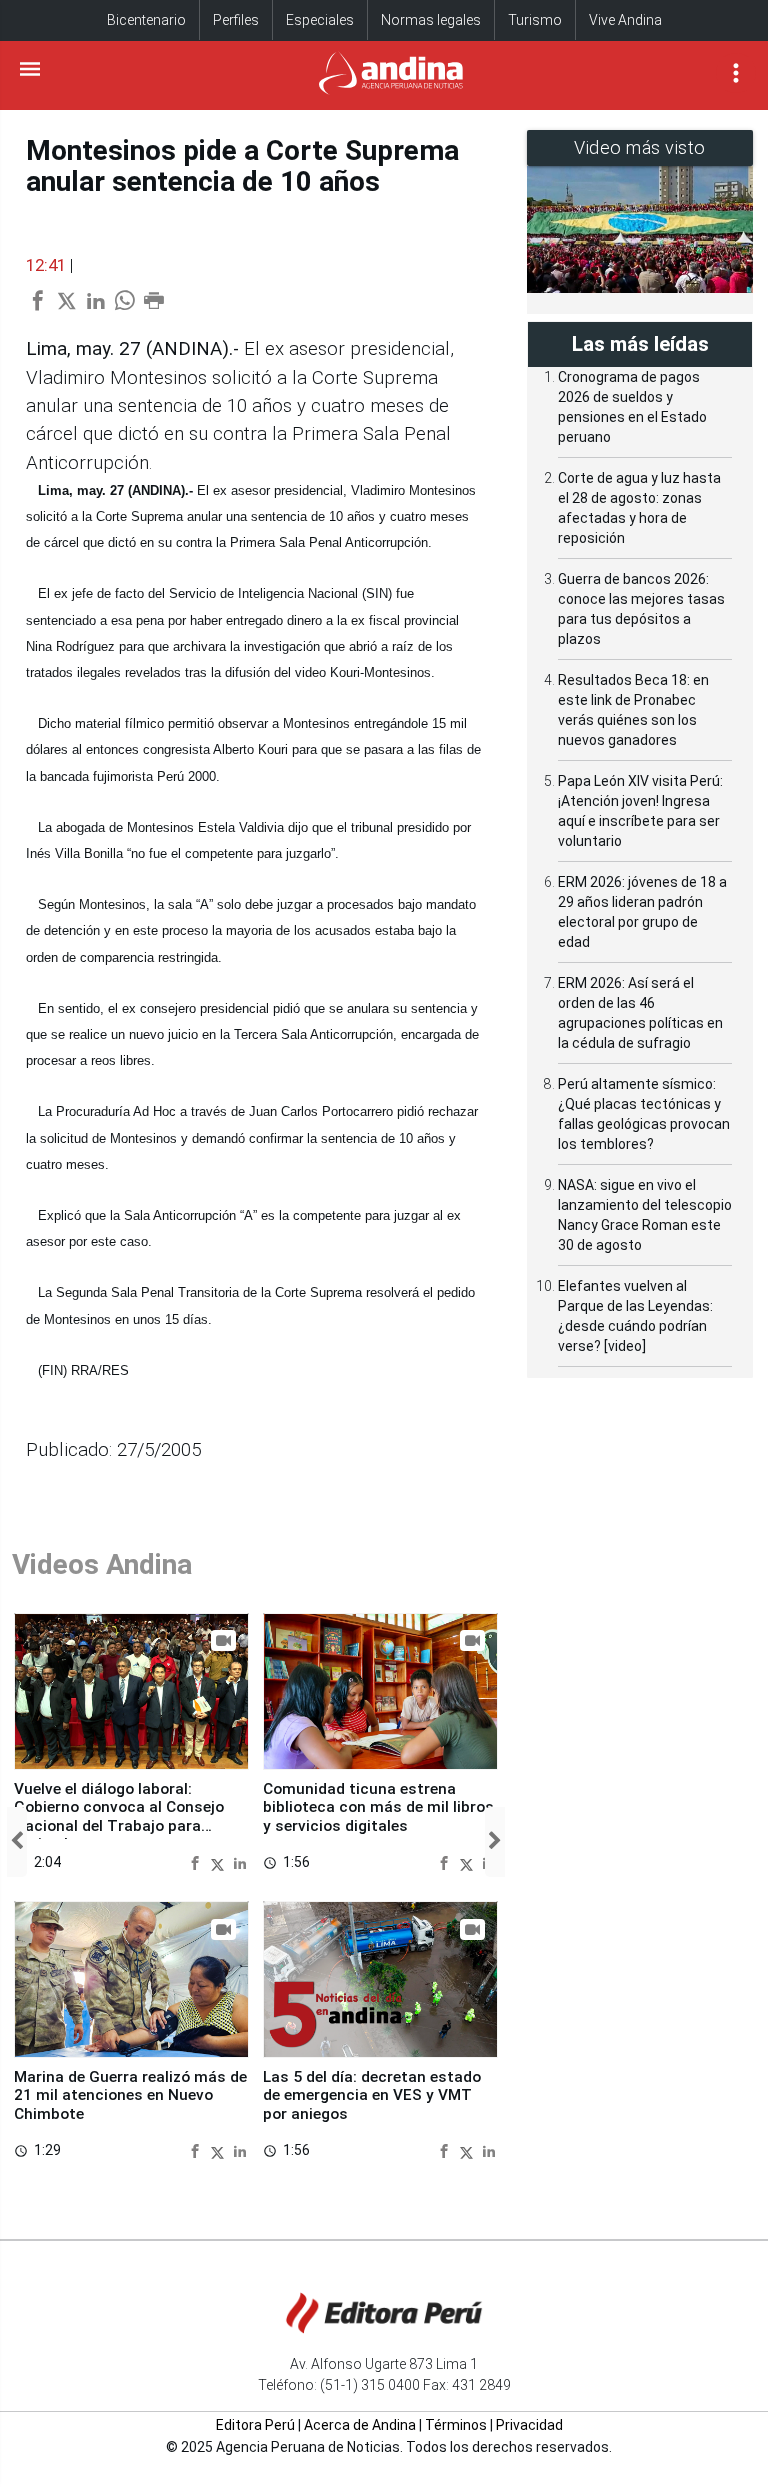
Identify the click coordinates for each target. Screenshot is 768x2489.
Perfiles (236, 20)
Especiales (320, 20)
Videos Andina (102, 1564)
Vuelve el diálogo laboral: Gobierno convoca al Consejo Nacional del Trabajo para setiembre (119, 1816)
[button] (17, 1841)
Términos (456, 2425)
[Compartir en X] (220, 1863)
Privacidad (529, 2425)
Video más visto (640, 147)
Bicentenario (146, 20)
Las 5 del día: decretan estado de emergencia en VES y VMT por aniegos (372, 2095)
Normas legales (431, 20)
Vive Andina (625, 20)
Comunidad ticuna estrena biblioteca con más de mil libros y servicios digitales (378, 1807)
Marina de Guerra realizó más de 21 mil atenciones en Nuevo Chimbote (130, 2095)
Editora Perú (255, 2425)
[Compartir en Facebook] (197, 1863)
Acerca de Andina (360, 2425)
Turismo (535, 20)
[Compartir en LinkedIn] (240, 1863)
